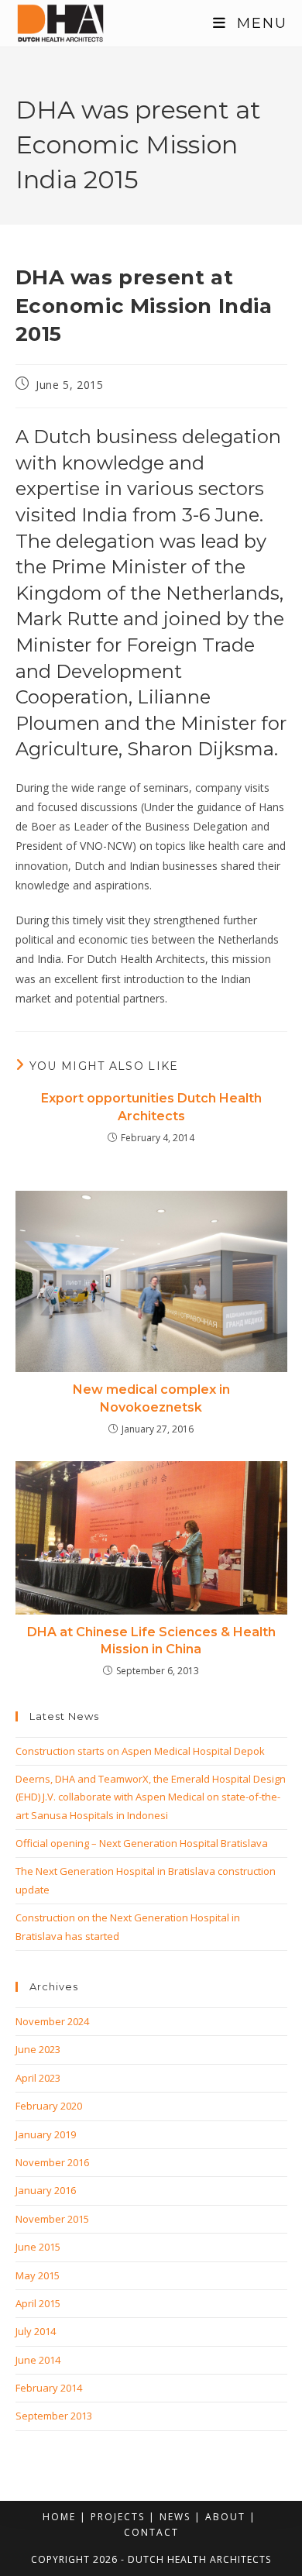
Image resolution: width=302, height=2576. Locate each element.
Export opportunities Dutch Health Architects (151, 1107)
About (225, 2517)
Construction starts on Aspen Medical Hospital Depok (140, 1751)
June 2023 (38, 2049)
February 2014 (49, 2388)
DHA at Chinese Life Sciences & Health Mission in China (151, 1641)
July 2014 (36, 2331)
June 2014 (38, 2360)
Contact (151, 2532)
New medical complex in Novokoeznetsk (151, 1398)
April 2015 (38, 2303)
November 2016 (52, 2162)
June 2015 (38, 2247)
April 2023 (38, 2078)
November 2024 (52, 2021)
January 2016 (46, 2190)
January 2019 (46, 2134)
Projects (118, 2517)
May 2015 (38, 2275)
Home (59, 2517)
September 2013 (54, 2416)
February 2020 (49, 2106)
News (175, 2517)
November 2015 (52, 2219)
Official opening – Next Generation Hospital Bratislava (142, 1843)
